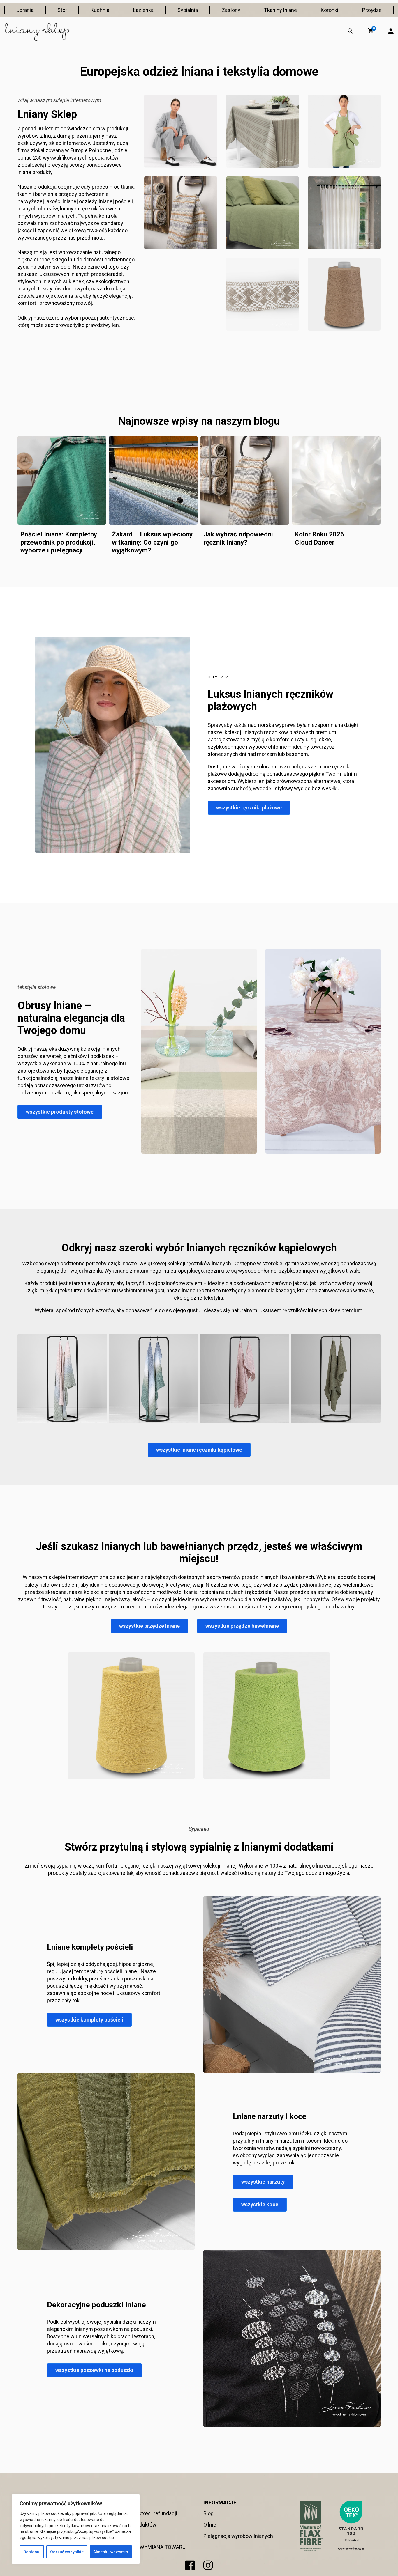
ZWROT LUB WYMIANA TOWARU (148, 2547)
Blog (208, 2513)
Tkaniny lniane (280, 10)
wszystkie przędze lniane (149, 1626)
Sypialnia (188, 10)
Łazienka (143, 10)
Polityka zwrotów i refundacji (144, 2513)
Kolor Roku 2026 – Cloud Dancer (322, 538)
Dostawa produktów (133, 2525)
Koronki (330, 10)
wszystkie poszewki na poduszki (94, 2370)
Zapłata (119, 2536)
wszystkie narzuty (263, 2182)
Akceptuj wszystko (111, 2552)
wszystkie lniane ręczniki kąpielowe (199, 1450)
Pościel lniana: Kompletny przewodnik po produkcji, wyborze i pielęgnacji (59, 542)
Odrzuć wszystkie (67, 2552)
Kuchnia (100, 10)
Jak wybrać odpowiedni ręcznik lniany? (238, 538)
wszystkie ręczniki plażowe (249, 808)
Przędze (372, 10)
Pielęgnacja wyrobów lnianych (238, 2536)
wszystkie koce (260, 2204)
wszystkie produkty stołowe (60, 1112)
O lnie (210, 2525)
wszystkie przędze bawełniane (242, 1626)
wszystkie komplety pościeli (89, 2020)
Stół (62, 10)
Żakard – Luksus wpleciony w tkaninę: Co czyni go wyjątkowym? (152, 542)
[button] (371, 31)
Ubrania (25, 10)
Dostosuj (32, 2552)
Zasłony (231, 10)
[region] (76, 2529)
